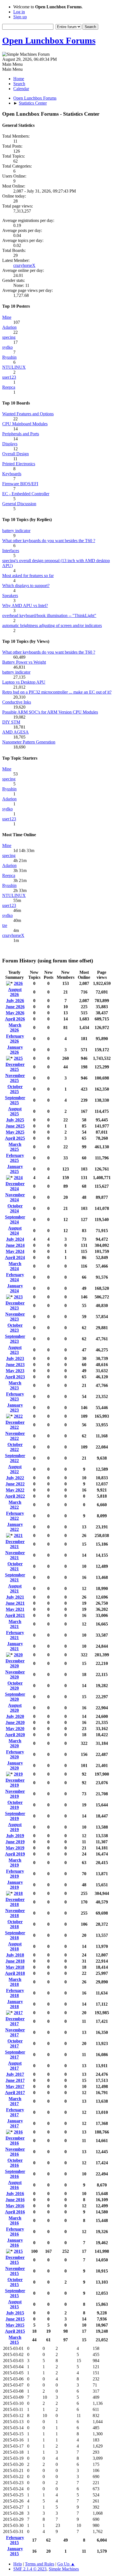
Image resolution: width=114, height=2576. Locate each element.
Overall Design (15, 454)
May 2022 (15, 1490)
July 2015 (15, 2313)
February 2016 (15, 2232)
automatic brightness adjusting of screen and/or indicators (52, 625)
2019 (18, 1774)
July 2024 (15, 1239)
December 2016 (15, 2141)
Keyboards (12, 474)
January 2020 (15, 1765)
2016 (18, 2132)
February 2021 (15, 1635)
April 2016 (15, 2212)
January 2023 (15, 1408)
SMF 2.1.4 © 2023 (30, 2569)
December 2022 (15, 1425)
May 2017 (15, 2086)
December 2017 (15, 2021)
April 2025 (15, 1138)
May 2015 (15, 2325)
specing (9, 337)
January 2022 (15, 1527)
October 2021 (15, 1566)
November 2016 (15, 2152)
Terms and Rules (40, 2564)
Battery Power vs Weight (24, 662)
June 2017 (15, 2080)
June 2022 (15, 1484)
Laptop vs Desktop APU (24, 682)
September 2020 (15, 1697)
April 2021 (15, 1615)
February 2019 (15, 1874)
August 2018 (15, 1946)
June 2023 (15, 1365)
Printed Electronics (19, 464)
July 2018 (15, 1955)
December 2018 (15, 1902)
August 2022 (15, 1469)
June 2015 (15, 2319)
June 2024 (15, 1245)
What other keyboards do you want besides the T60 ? (49, 541)
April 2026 (15, 1019)
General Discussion (19, 504)
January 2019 (15, 1885)
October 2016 (15, 2163)
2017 (18, 2013)
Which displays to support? (26, 586)
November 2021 (15, 1555)
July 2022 (15, 1478)
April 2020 (15, 1735)
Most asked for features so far (28, 576)
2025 (18, 1058)
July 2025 (15, 1120)
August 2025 (15, 1111)
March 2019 (15, 1863)
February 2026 (15, 1039)
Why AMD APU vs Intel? (25, 606)
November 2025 (15, 1078)
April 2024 (15, 1257)
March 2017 (15, 2101)
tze (5, 925)
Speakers (10, 596)
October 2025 (15, 1089)
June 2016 (15, 2200)
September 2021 (15, 1577)
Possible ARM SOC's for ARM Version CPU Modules (50, 712)
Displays (10, 444)
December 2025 (15, 1067)
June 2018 (15, 1961)
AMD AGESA (15, 732)
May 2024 (15, 1251)
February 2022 (15, 1516)
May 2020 (15, 1729)
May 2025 (15, 1132)
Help (18, 2564)
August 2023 (15, 1350)
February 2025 (15, 1158)
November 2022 (15, 1436)
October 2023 (15, 1328)
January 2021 (15, 1646)
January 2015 (15, 2551)
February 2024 (15, 1277)
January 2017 (15, 2123)
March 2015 (15, 2340)
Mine (7, 317)
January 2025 (15, 1169)
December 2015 (15, 2260)
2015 (18, 2251)
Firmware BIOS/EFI (20, 484)
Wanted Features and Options (28, 414)
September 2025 (15, 1100)
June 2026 (15, 1007)
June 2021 (15, 1603)
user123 (9, 377)
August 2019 (15, 1827)
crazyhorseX (24, 265)
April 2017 (15, 2093)
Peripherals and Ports (21, 434)
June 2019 (15, 1842)
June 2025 (15, 1126)
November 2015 (15, 2271)
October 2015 (15, 2282)
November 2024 (15, 1197)
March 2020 (15, 1743)
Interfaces (11, 551)
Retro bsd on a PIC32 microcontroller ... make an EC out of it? (57, 692)
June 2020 (15, 1722)
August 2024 (15, 1231)
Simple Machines (64, 2569)
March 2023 (15, 1385)
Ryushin (9, 357)
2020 (18, 1655)
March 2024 (15, 1266)
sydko (7, 347)
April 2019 (15, 1854)
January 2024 (15, 1288)
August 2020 (15, 1708)
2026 (18, 983)
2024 (18, 1178)
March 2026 (15, 1027)
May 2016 (15, 2206)
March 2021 (15, 1624)
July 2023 (15, 1358)
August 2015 (15, 2304)
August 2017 (15, 2066)
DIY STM (11, 722)
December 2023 (15, 1305)
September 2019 (15, 1816)
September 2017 (15, 2055)
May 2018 (15, 1967)
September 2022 (15, 1458)
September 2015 (15, 2293)
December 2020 (15, 1663)
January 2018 (15, 2004)
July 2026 (15, 1001)
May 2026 (15, 1013)
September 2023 (15, 1339)
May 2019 (15, 1848)
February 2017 (15, 2112)
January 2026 (15, 1050)
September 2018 (15, 1935)
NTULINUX (14, 367)
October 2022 (15, 1447)
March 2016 (15, 2220)
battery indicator (16, 531)
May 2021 (15, 1609)
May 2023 (15, 1371)
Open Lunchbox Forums (49, 41)
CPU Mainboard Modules (25, 424)
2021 (18, 1535)
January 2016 (15, 2243)
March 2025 (15, 1147)
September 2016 (15, 2174)
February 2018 (15, 1993)
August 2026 (15, 992)
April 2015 (15, 2331)
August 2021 (15, 1588)
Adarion (9, 327)
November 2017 (15, 2032)
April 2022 (15, 1496)
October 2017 (15, 2043)
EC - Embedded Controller (26, 494)
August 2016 (15, 2185)
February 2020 (15, 1754)
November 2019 (15, 1794)
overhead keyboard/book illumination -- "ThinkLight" (49, 615)
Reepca (9, 387)
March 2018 (15, 1982)
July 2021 (15, 1597)
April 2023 (15, 1377)
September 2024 (15, 1219)
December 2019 (15, 1783)
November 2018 (15, 1913)
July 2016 (15, 2194)
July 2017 (15, 2074)
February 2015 (15, 2540)
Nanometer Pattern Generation (29, 742)
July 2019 (15, 1836)
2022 (18, 1416)
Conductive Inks (17, 702)
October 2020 (15, 1686)
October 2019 (15, 1805)
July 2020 (15, 1716)
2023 (18, 1297)
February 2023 (15, 1396)
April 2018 (15, 1973)
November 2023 (15, 1317)
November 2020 (15, 1674)
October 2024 (15, 1208)
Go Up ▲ (66, 2564)
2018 (18, 1893)
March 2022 (15, 1505)
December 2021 (15, 1544)
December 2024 (15, 1186)
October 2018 (15, 1924)
